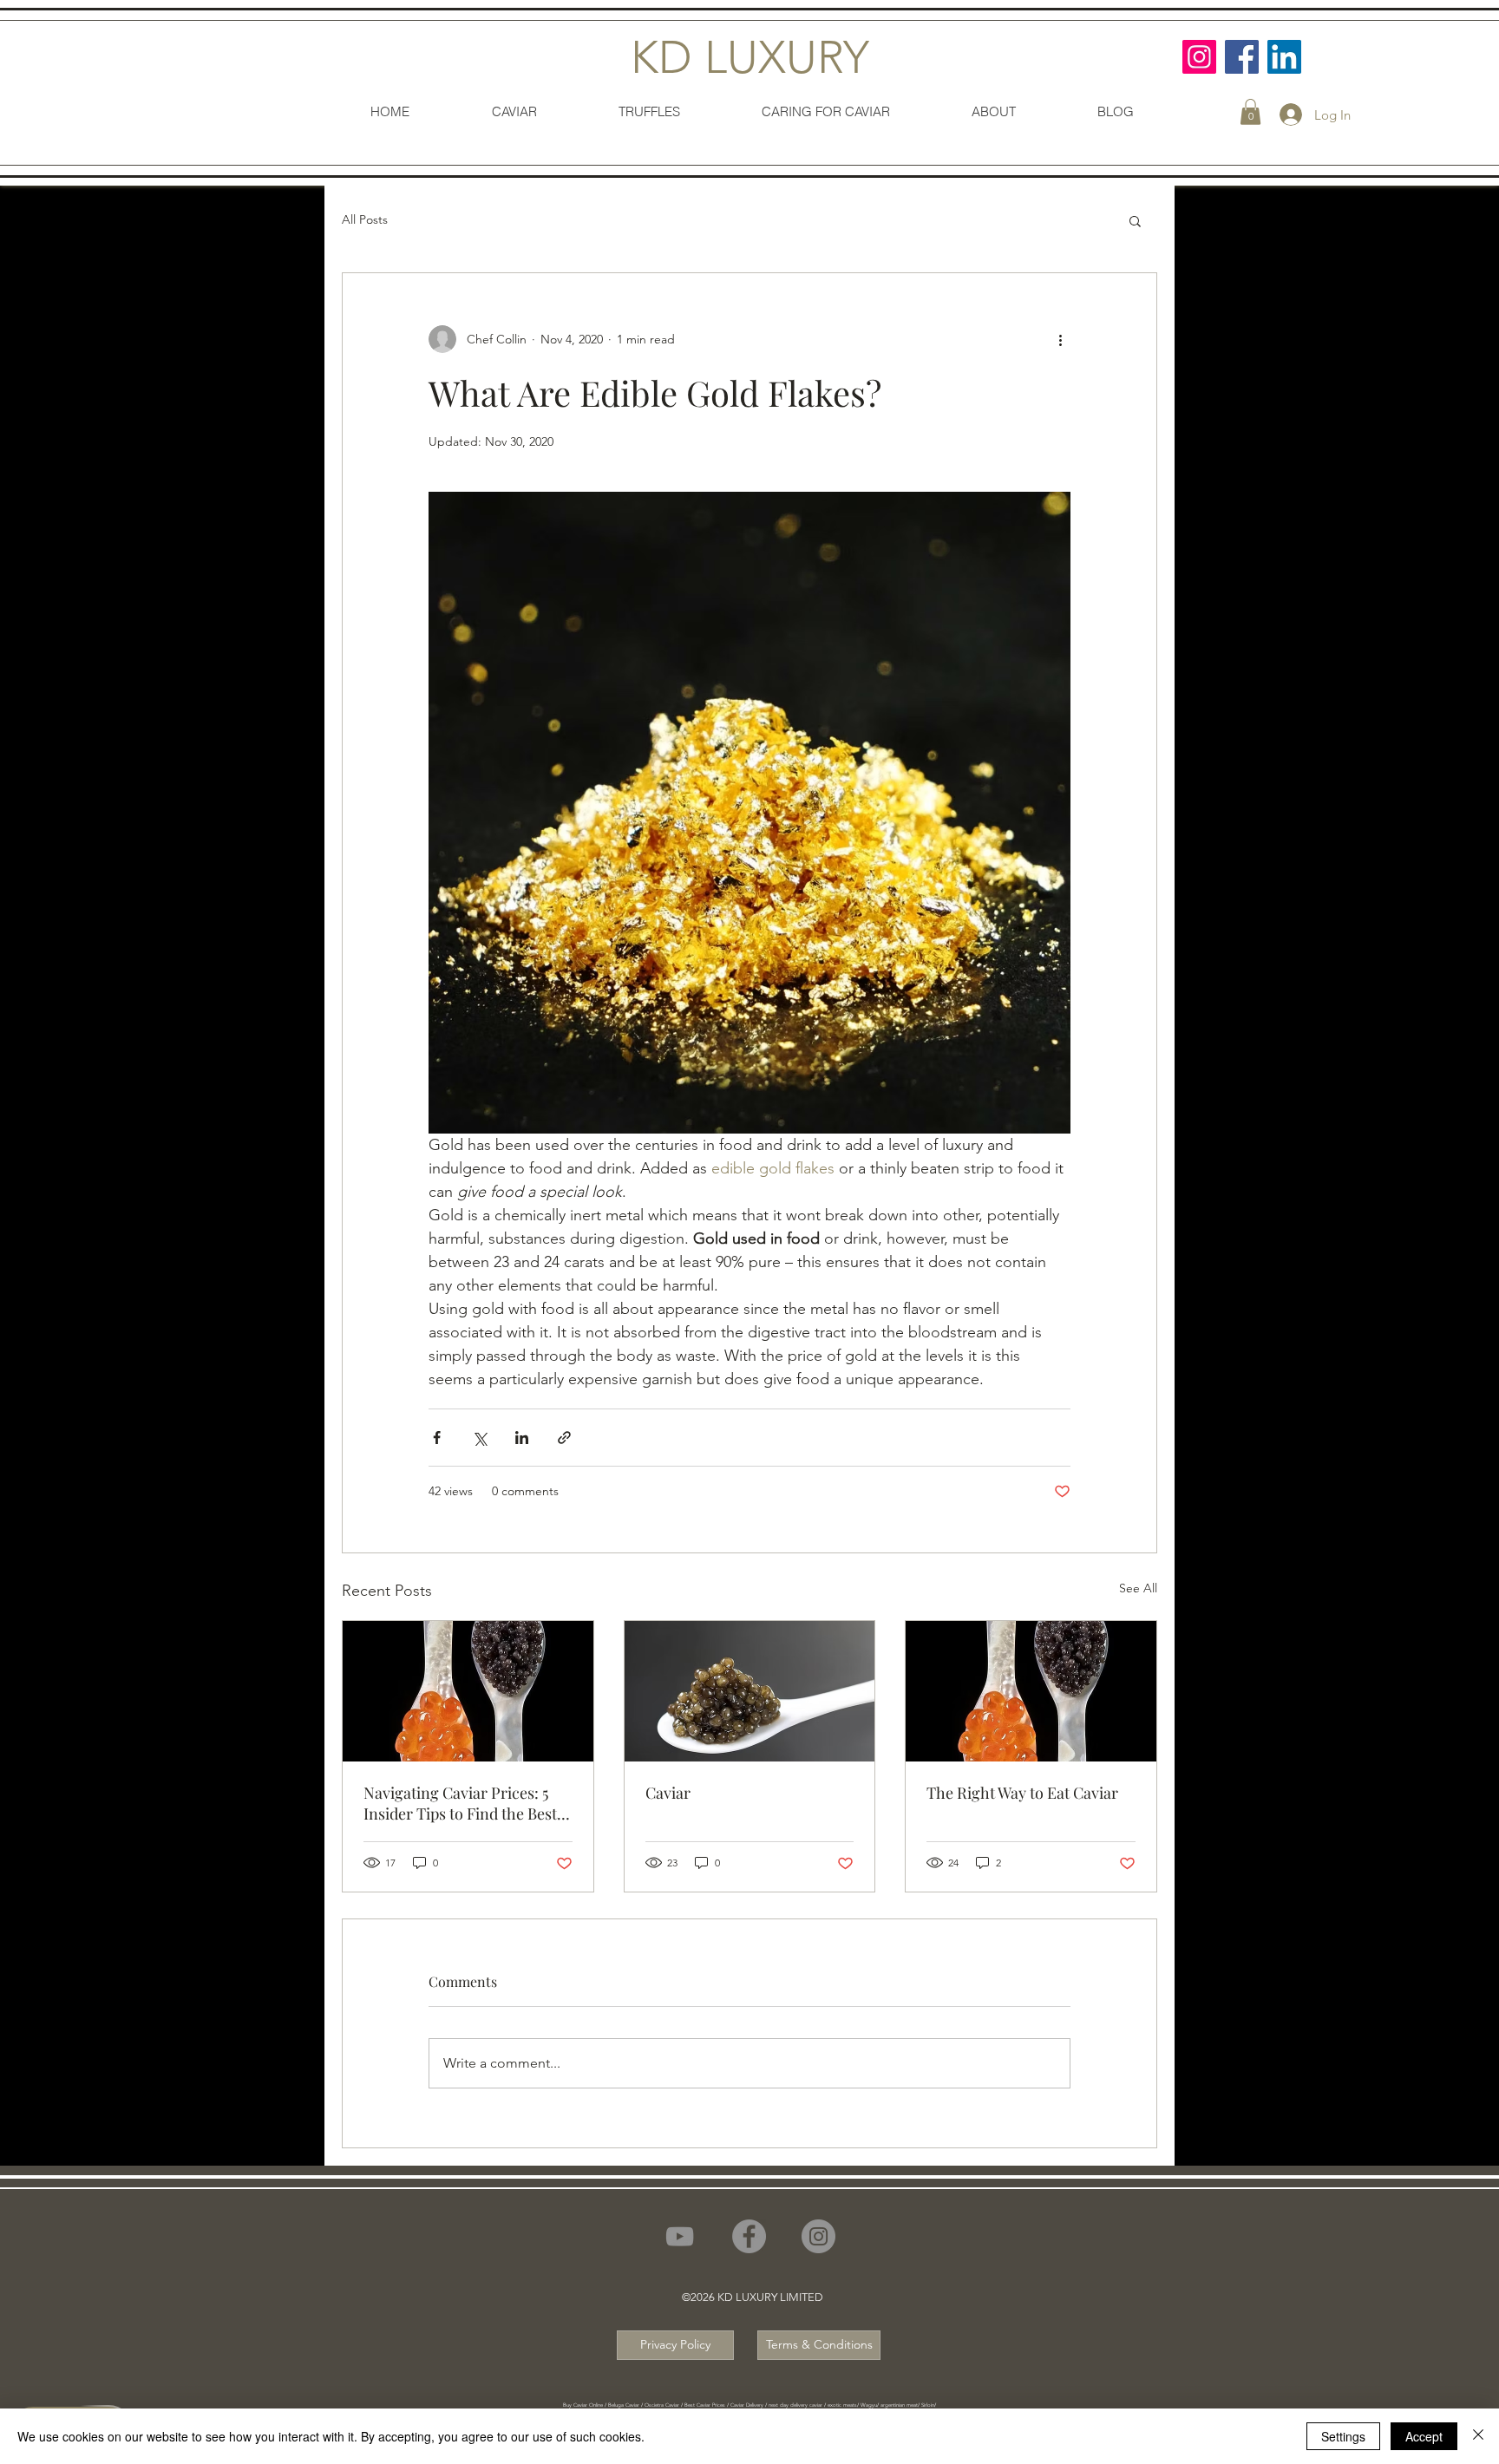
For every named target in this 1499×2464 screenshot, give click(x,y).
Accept (1424, 2436)
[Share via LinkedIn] (522, 1438)
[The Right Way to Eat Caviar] (1031, 1691)
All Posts (365, 219)
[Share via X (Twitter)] (479, 1438)
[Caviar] (750, 1691)
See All (1138, 1588)
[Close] (1478, 2436)
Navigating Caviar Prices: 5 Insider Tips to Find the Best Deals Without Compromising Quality (466, 1803)
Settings (1343, 2436)
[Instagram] (1199, 57)
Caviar (668, 1793)
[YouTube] (680, 2236)
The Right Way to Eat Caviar (1022, 1793)
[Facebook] (1242, 57)
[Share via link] (564, 1438)
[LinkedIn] (1284, 57)
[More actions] (1060, 339)
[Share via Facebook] (437, 1438)
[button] (1250, 112)
